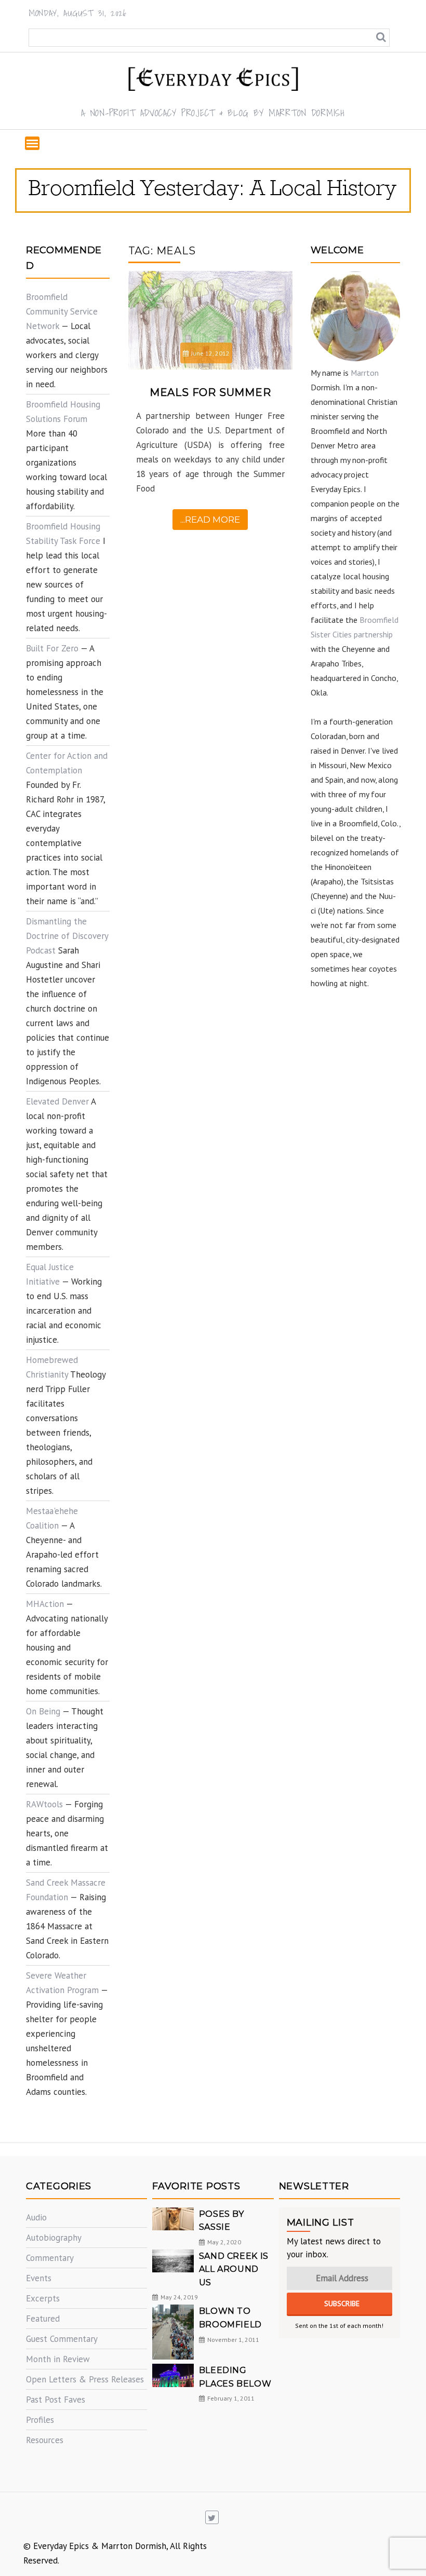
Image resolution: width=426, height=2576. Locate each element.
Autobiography (54, 2238)
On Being (43, 1711)
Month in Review (58, 2359)
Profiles (40, 2420)
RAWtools (44, 1804)
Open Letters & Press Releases (85, 2379)
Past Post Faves (56, 2400)
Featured (43, 2319)
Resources (45, 2440)
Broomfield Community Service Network (62, 311)
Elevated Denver (57, 1101)
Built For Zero (52, 648)
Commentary (50, 2258)
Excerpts (43, 2298)
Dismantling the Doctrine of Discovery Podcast (67, 936)
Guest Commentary (62, 2339)
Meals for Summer (210, 392)
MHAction (45, 1604)
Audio (36, 2217)
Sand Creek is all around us (234, 2269)
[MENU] (32, 143)
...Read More (210, 520)
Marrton (365, 373)
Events (39, 2278)
